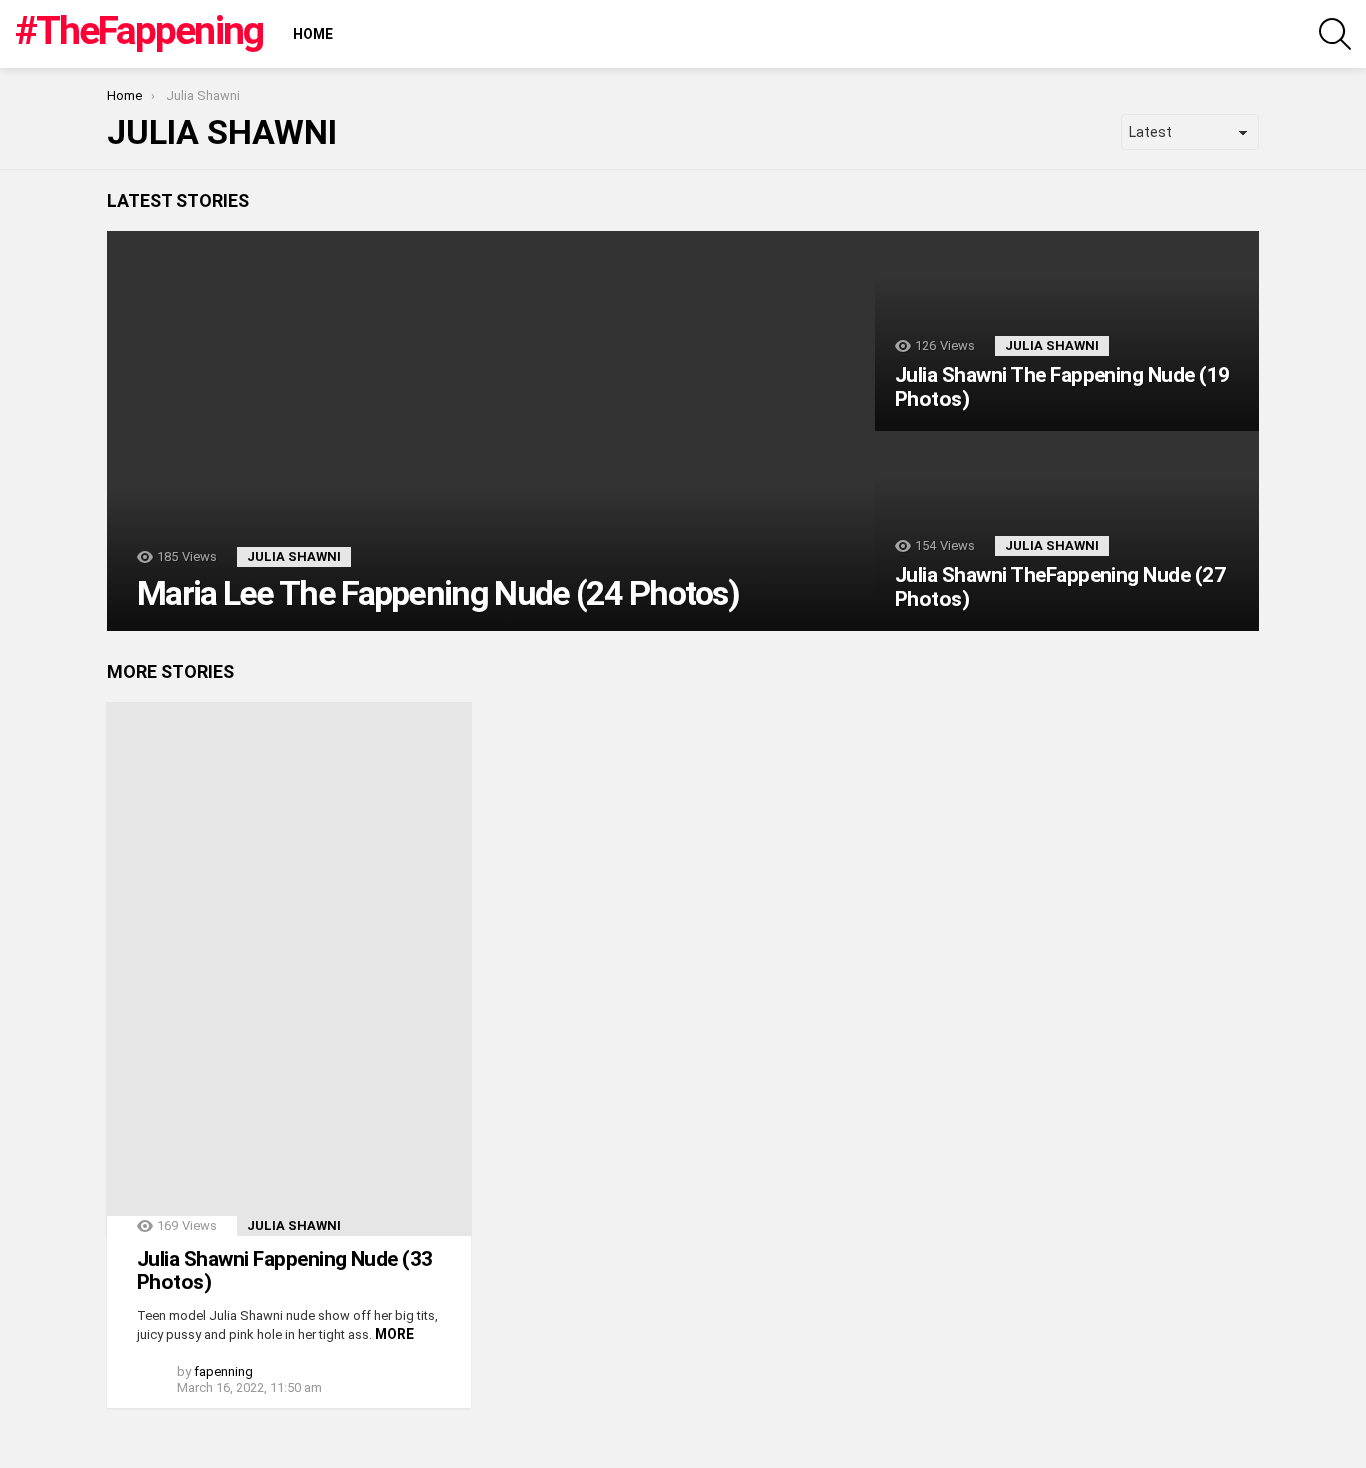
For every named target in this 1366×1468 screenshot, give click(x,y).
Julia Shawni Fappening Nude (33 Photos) (285, 1271)
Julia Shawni (294, 556)
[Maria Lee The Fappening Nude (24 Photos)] (491, 431)
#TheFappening (139, 31)
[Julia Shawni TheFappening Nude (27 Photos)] (1067, 531)
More (394, 1334)
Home (313, 34)
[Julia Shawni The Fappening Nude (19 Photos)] (1067, 331)
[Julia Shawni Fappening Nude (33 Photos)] (289, 969)
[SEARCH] (1335, 34)
